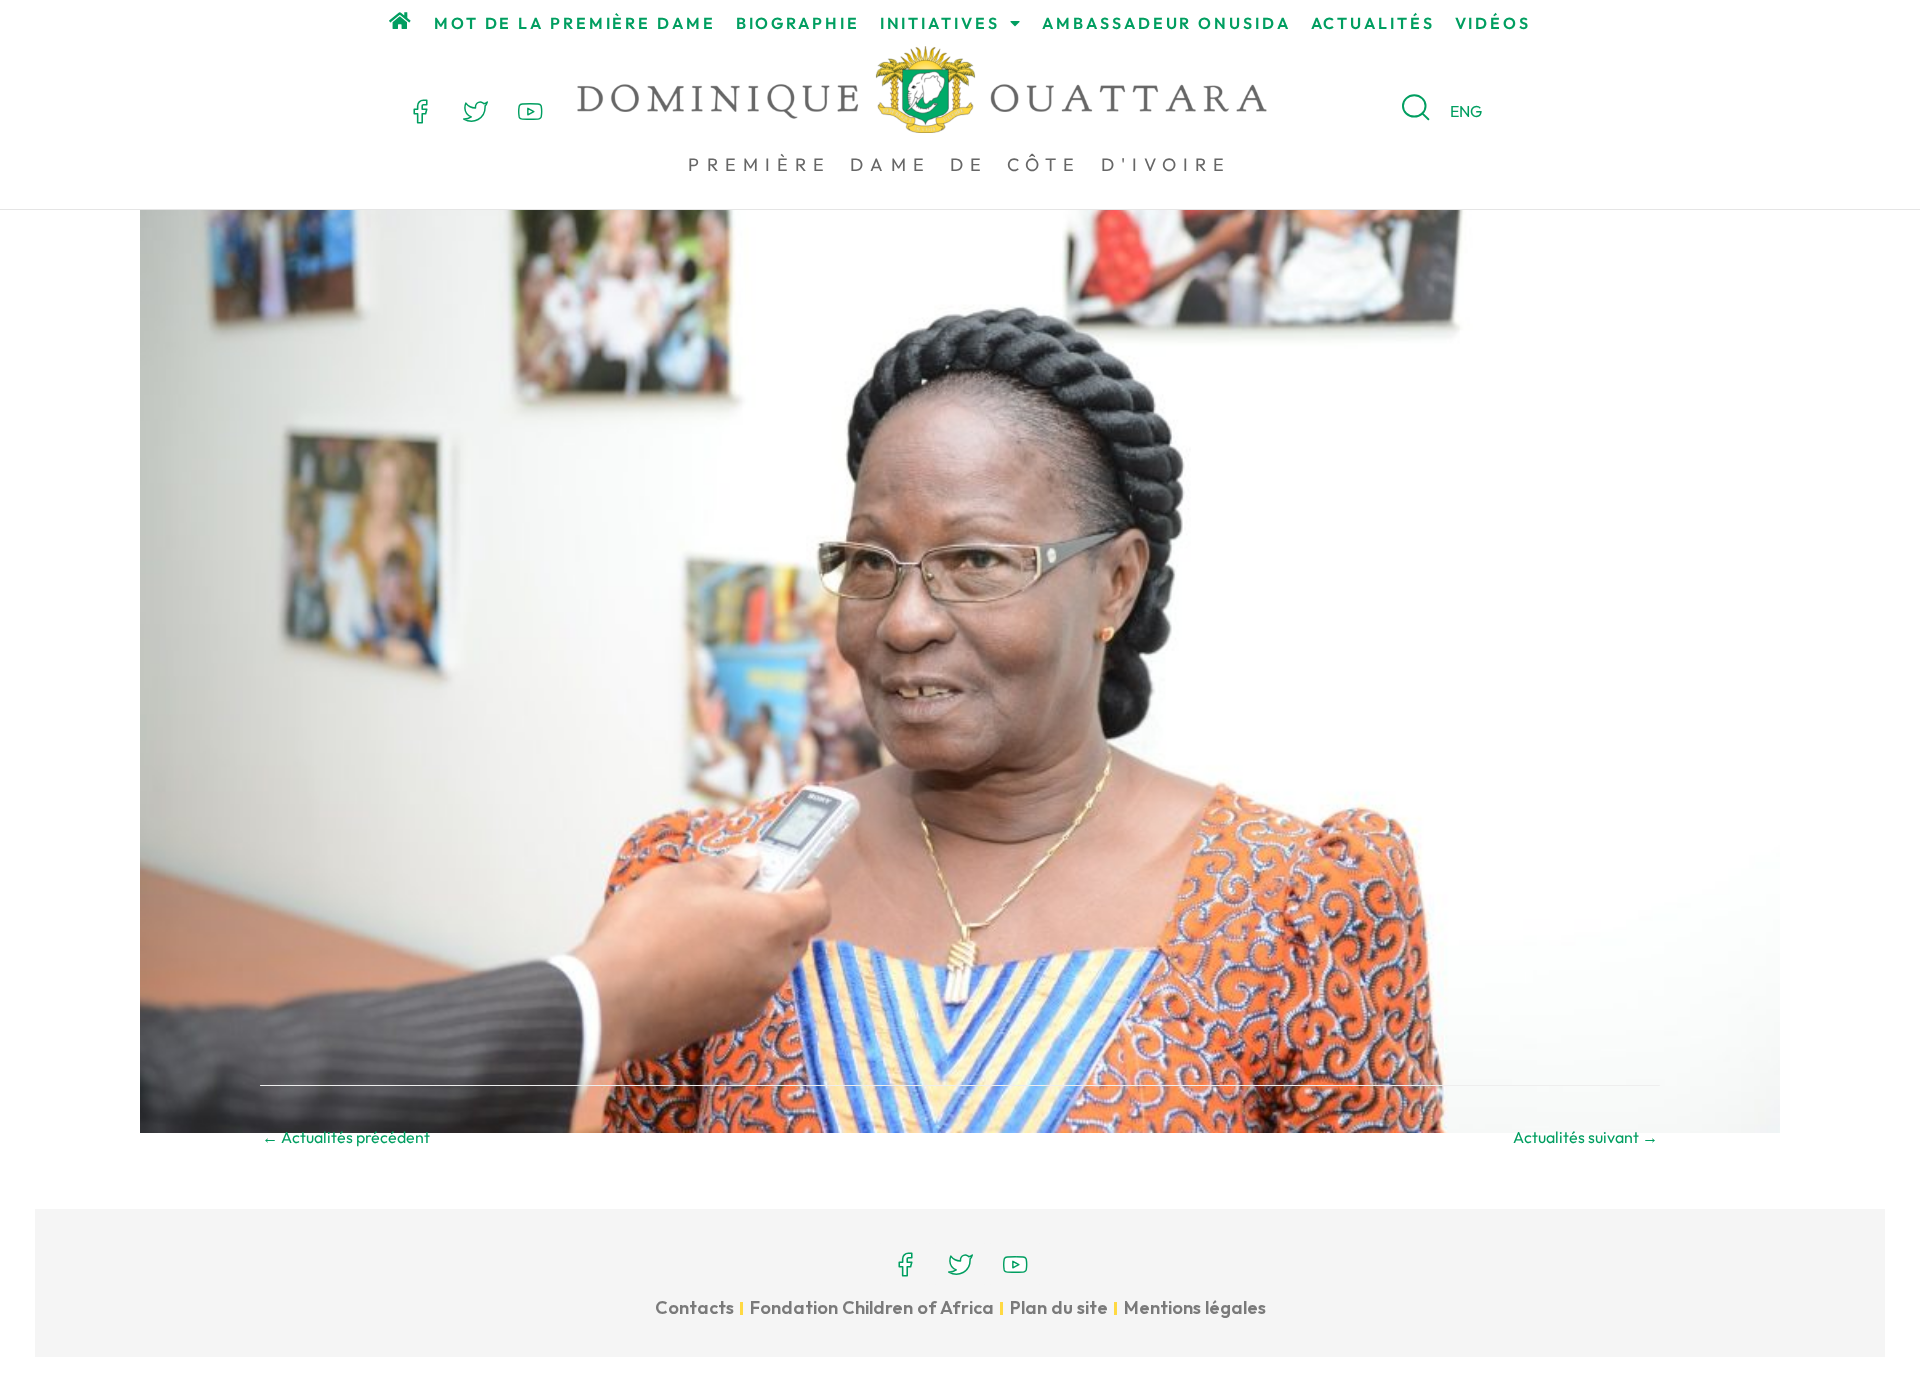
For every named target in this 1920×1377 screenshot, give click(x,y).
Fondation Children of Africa (872, 1307)
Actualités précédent (346, 1137)
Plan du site (1059, 1307)
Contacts (694, 1307)
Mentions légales (1195, 1307)
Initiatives (940, 23)
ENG (1466, 111)
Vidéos (1493, 23)
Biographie (798, 23)
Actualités (1373, 23)
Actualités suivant (1585, 1137)
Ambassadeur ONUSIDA (1166, 23)
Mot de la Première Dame (575, 23)
